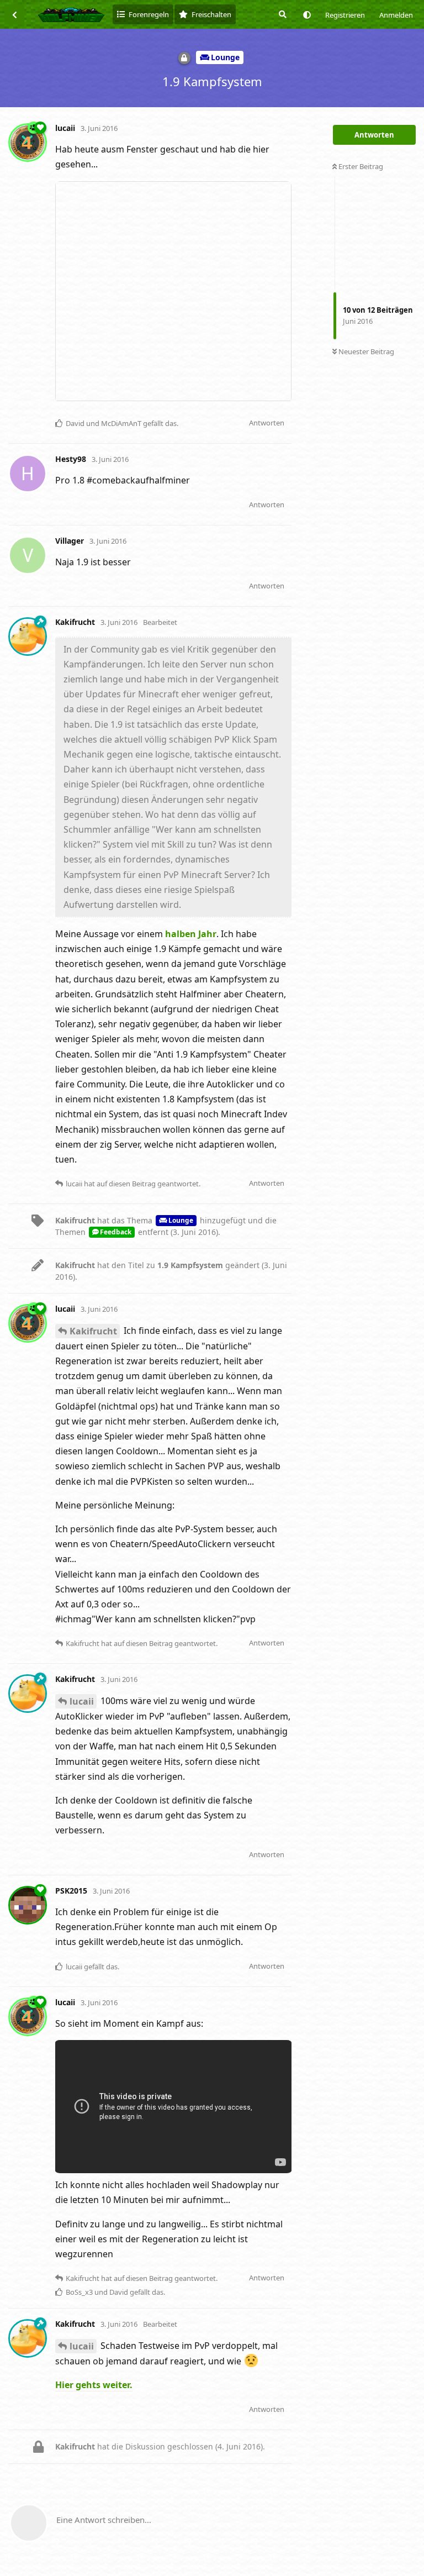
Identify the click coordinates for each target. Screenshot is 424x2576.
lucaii (82, 1701)
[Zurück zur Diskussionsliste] (14, 14)
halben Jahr (191, 934)
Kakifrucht (93, 1331)
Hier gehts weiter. (94, 2385)
